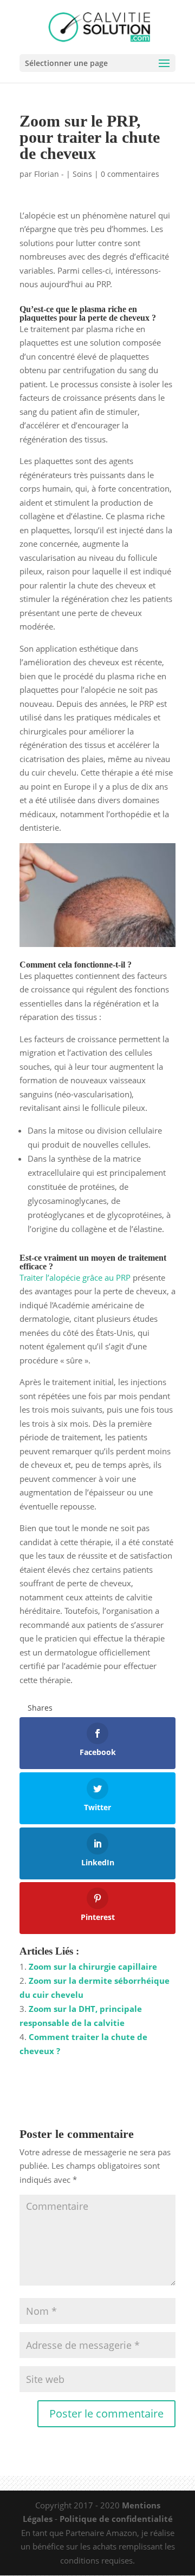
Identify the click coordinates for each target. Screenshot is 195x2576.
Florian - (49, 174)
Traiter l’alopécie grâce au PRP (75, 1277)
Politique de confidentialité (116, 2519)
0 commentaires (130, 174)
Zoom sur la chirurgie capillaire (93, 1966)
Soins (82, 174)
